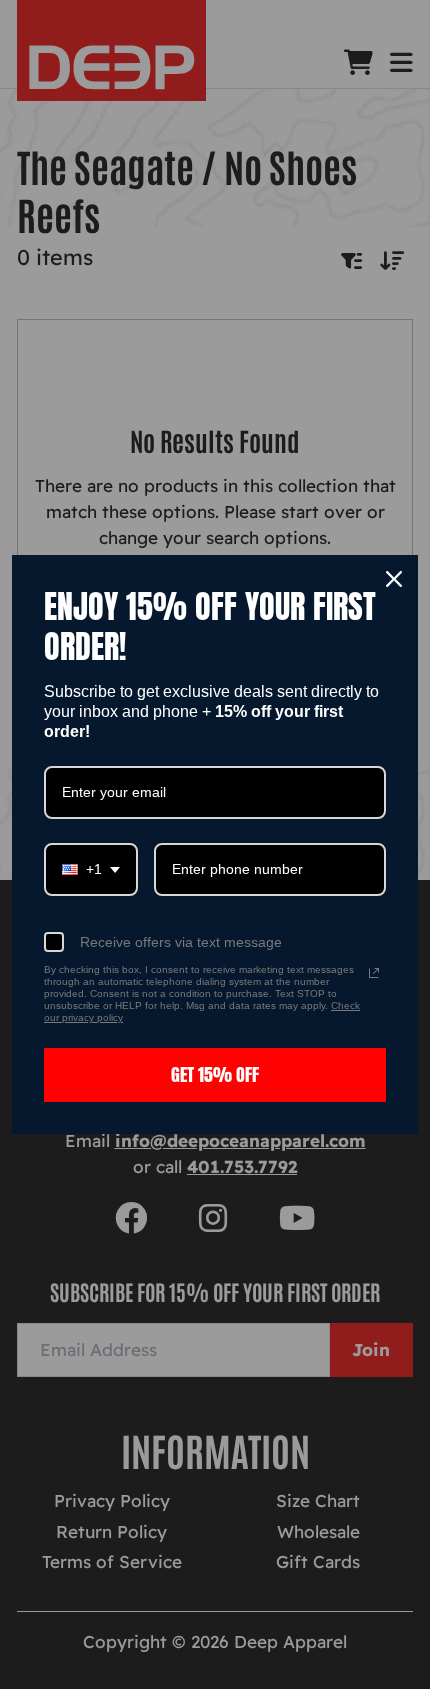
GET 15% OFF (215, 1074)
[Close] (394, 579)
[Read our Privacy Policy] (374, 973)
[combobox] (91, 869)
